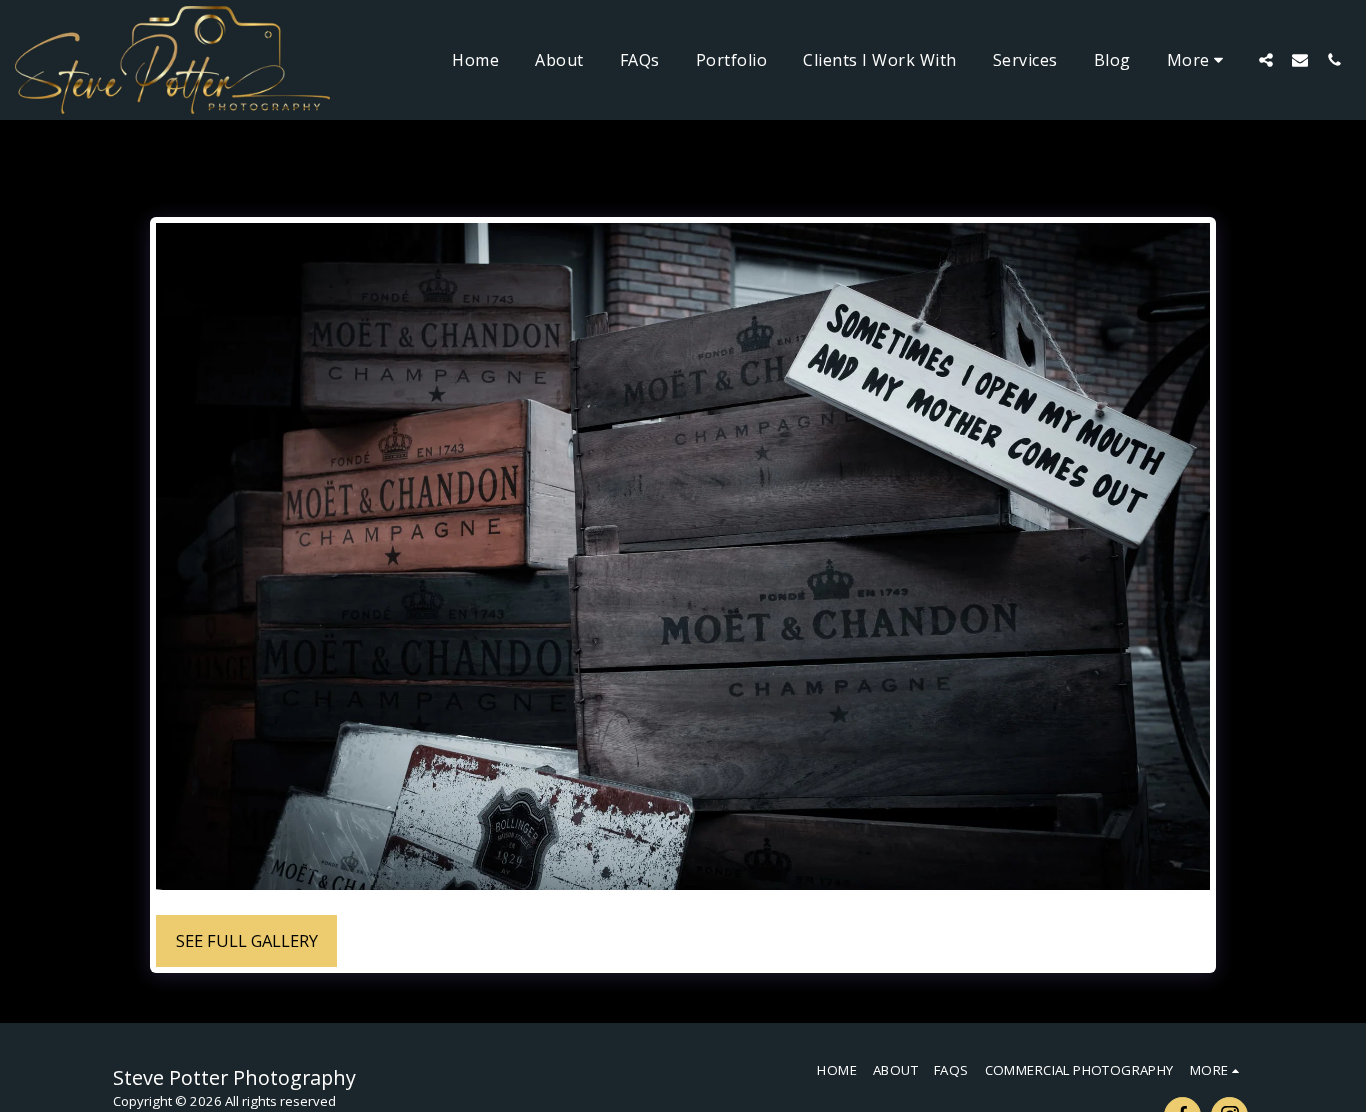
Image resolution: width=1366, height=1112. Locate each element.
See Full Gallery (247, 940)
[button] (1266, 59)
